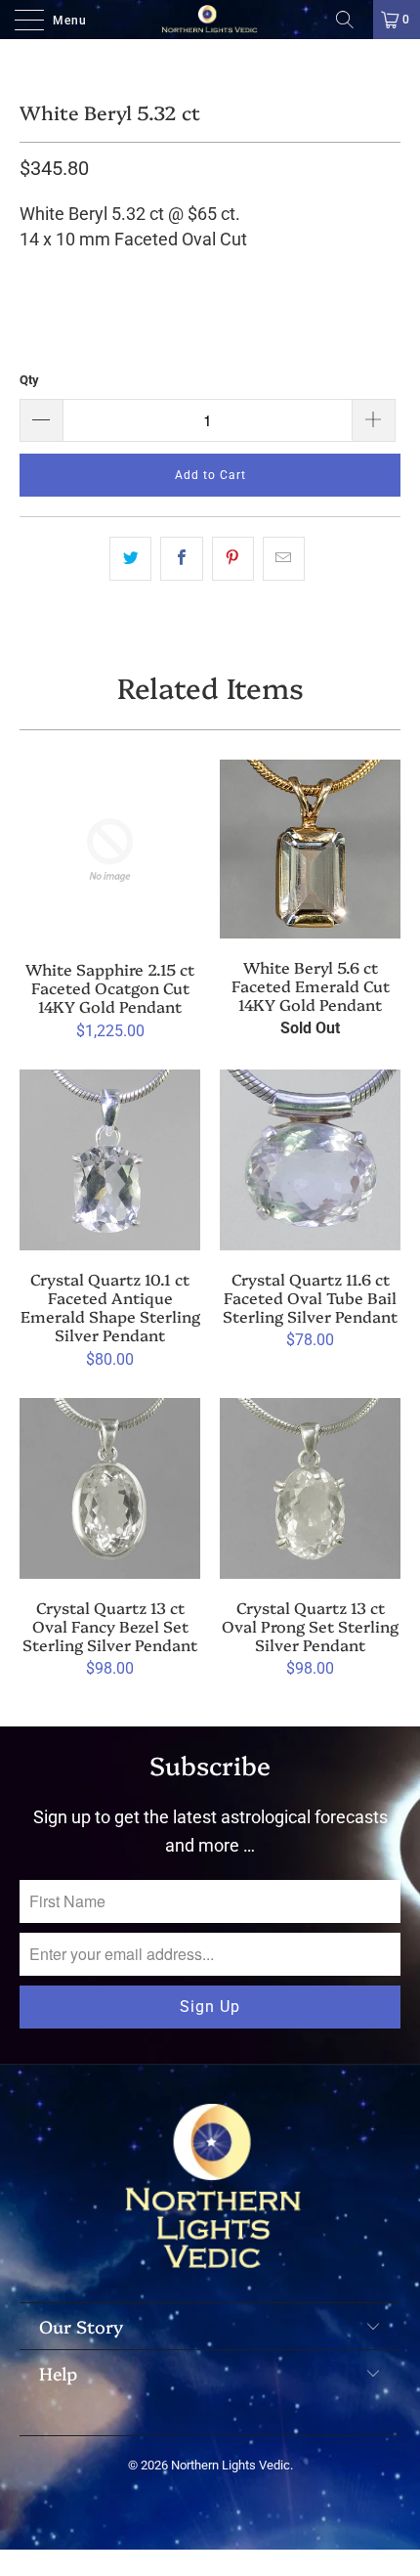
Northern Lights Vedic (231, 2465)
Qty (29, 380)
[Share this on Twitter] (130, 559)
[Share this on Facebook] (181, 559)
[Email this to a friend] (284, 559)
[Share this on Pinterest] (233, 559)
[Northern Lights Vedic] (210, 20)
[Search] (352, 20)
